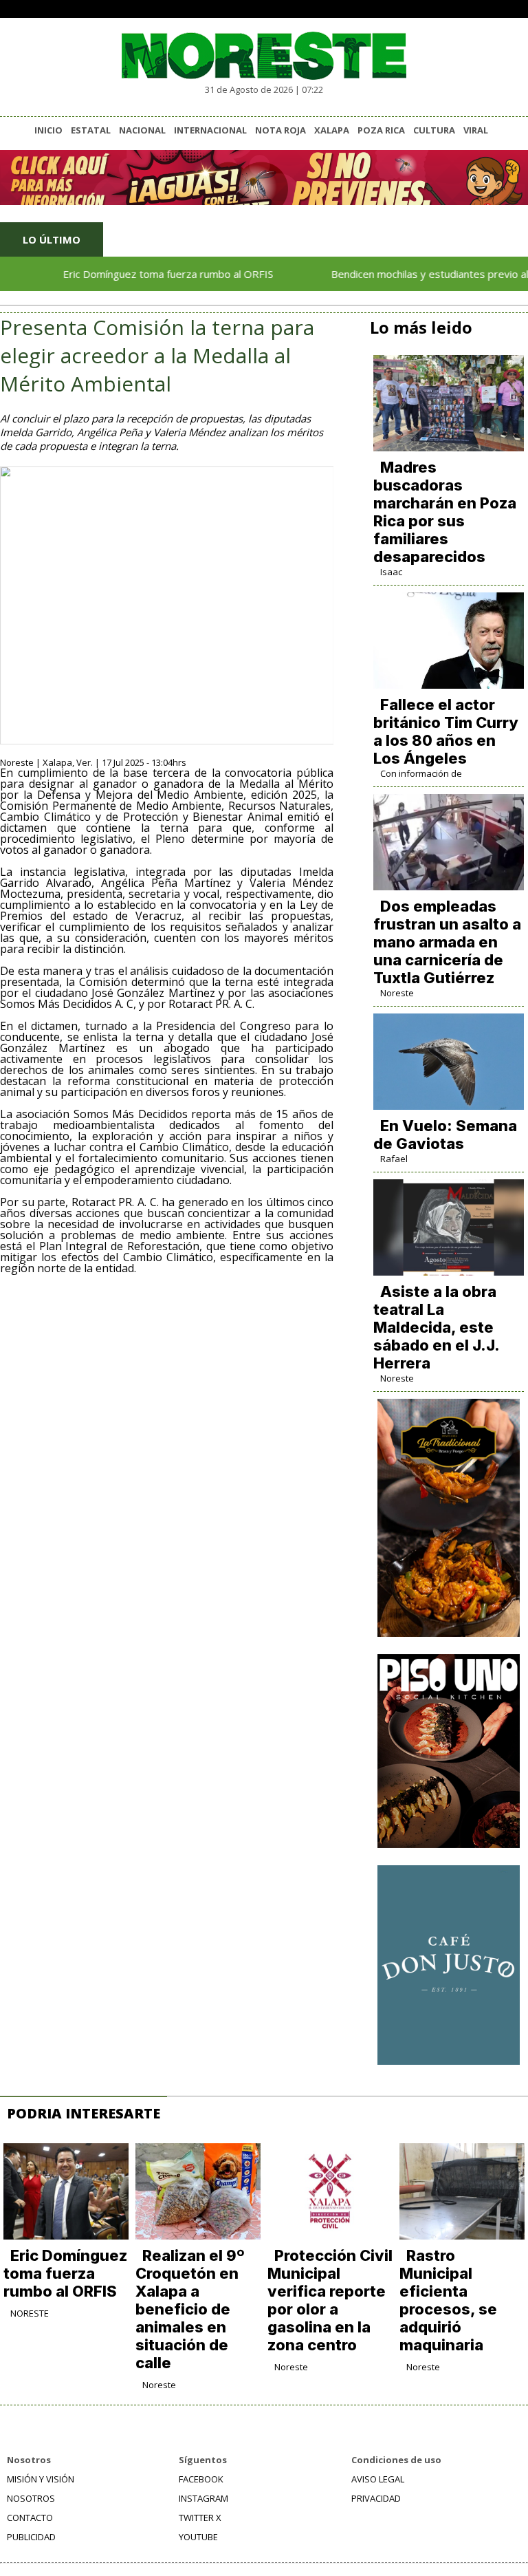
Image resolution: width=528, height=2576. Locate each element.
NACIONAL (142, 130)
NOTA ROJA (280, 130)
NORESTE (30, 2313)
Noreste (397, 993)
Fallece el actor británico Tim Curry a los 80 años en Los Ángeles (446, 731)
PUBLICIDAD (31, 2537)
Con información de (421, 773)
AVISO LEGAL (378, 2479)
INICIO (48, 130)
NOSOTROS (31, 2498)
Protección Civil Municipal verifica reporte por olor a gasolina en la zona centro (330, 2300)
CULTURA (434, 130)
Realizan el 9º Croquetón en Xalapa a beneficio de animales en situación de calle (190, 2309)
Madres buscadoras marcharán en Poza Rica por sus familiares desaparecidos (445, 512)
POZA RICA (381, 130)
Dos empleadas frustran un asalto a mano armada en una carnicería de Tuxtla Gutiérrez (447, 942)
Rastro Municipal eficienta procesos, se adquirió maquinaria (448, 2300)
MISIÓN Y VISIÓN (41, 2479)
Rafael (394, 1159)
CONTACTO (30, 2518)
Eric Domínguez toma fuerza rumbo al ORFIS (135, 274)
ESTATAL (91, 130)
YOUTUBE (198, 2537)
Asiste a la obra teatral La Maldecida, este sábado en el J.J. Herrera (436, 1327)
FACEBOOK (201, 2479)
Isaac (391, 572)
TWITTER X (200, 2518)
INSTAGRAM (203, 2498)
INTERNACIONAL (210, 130)
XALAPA (332, 130)
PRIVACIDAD (376, 2498)
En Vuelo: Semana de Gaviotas (445, 1135)
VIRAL (476, 130)
